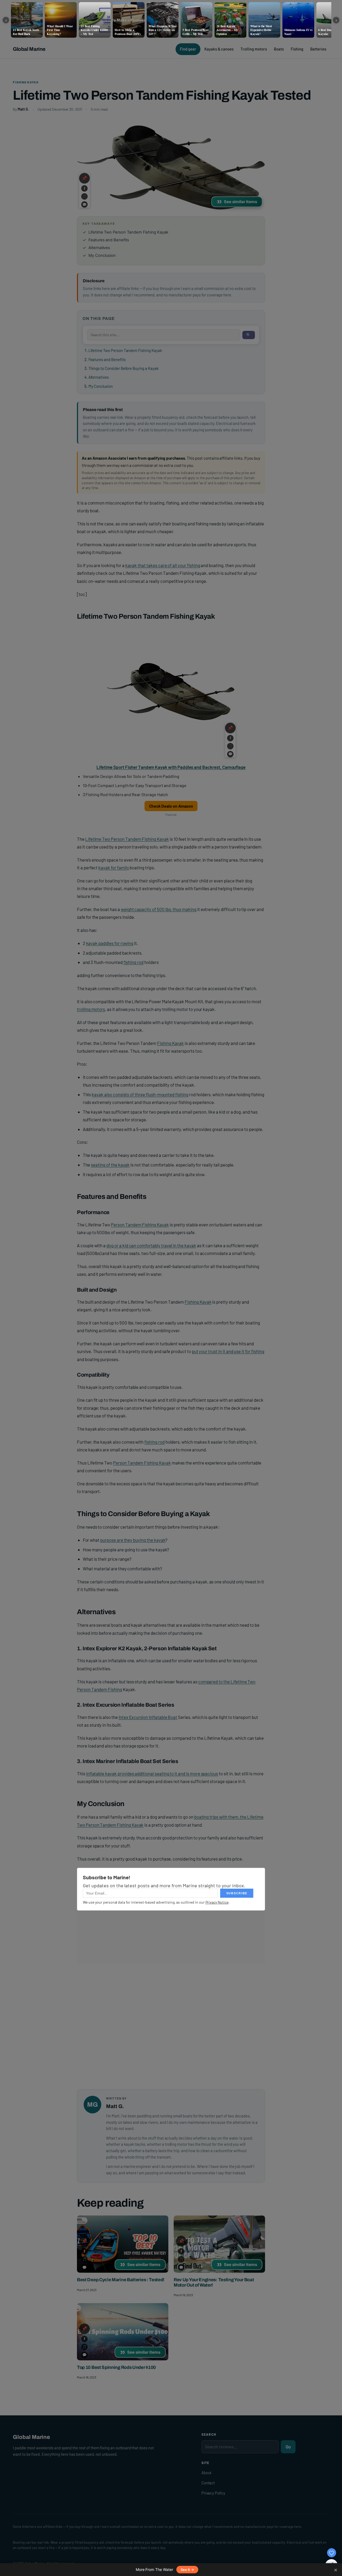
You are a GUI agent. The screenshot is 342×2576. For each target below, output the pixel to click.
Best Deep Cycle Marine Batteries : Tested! (121, 2280)
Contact (208, 2483)
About (207, 2473)
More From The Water (154, 2569)
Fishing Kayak (26, 82)
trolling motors (91, 1009)
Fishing (297, 49)
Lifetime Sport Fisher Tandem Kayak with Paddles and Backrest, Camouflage (171, 767)
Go (288, 2447)
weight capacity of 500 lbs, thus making (159, 909)
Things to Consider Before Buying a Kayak (123, 368)
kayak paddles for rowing (110, 943)
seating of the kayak (110, 1165)
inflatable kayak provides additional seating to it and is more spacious (152, 1773)
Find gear (188, 49)
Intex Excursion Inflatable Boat (148, 1717)
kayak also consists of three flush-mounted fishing (140, 1094)
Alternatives (99, 377)
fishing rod (133, 962)
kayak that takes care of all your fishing (163, 565)
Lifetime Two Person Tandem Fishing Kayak (125, 350)
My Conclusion (101, 386)
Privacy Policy (213, 2493)
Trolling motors (254, 49)
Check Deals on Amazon (171, 806)
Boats (279, 49)
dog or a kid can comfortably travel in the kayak (151, 1245)
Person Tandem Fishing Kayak (140, 1225)
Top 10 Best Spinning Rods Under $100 (116, 2367)
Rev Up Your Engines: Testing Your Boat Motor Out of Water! (214, 2282)
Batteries (318, 49)
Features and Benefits (107, 359)
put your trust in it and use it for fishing (228, 1351)
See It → (187, 2570)
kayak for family (114, 867)
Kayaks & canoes (219, 49)
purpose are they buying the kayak (133, 1540)
